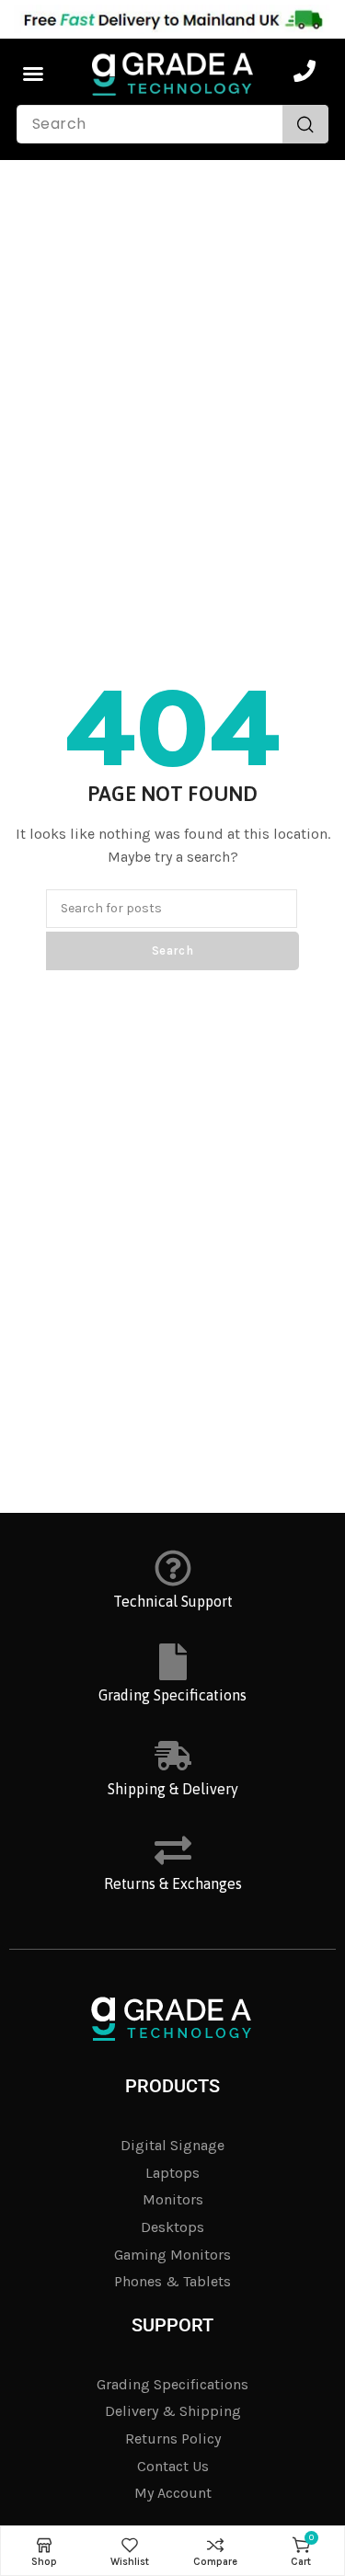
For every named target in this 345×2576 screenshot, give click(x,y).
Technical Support (173, 1601)
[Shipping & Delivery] (173, 1756)
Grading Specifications (172, 1695)
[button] (33, 74)
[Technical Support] (173, 1568)
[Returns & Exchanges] (173, 1850)
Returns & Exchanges (173, 1883)
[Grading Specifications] (173, 1662)
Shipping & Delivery (173, 1789)
